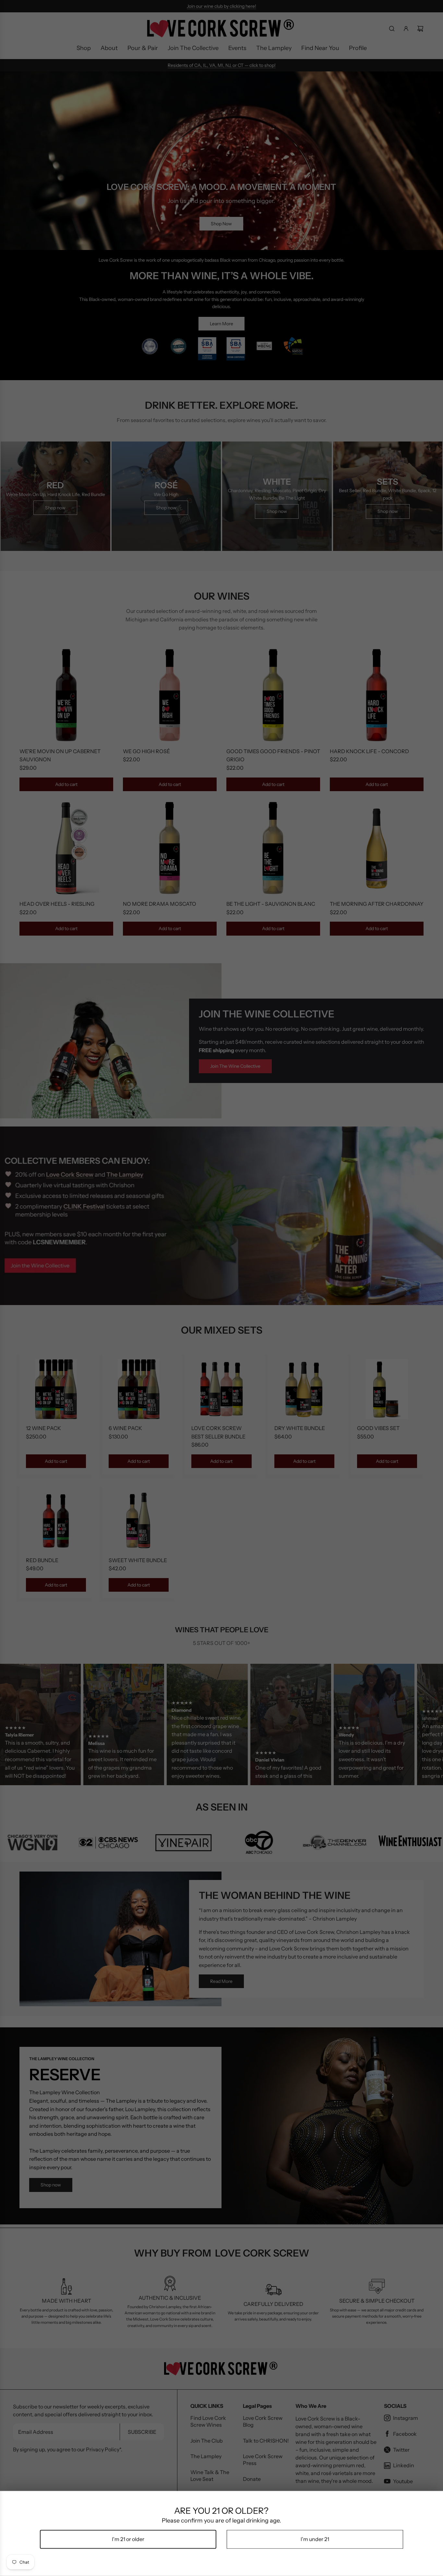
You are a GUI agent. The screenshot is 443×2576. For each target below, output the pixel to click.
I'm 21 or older (128, 2539)
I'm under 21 (315, 2539)
